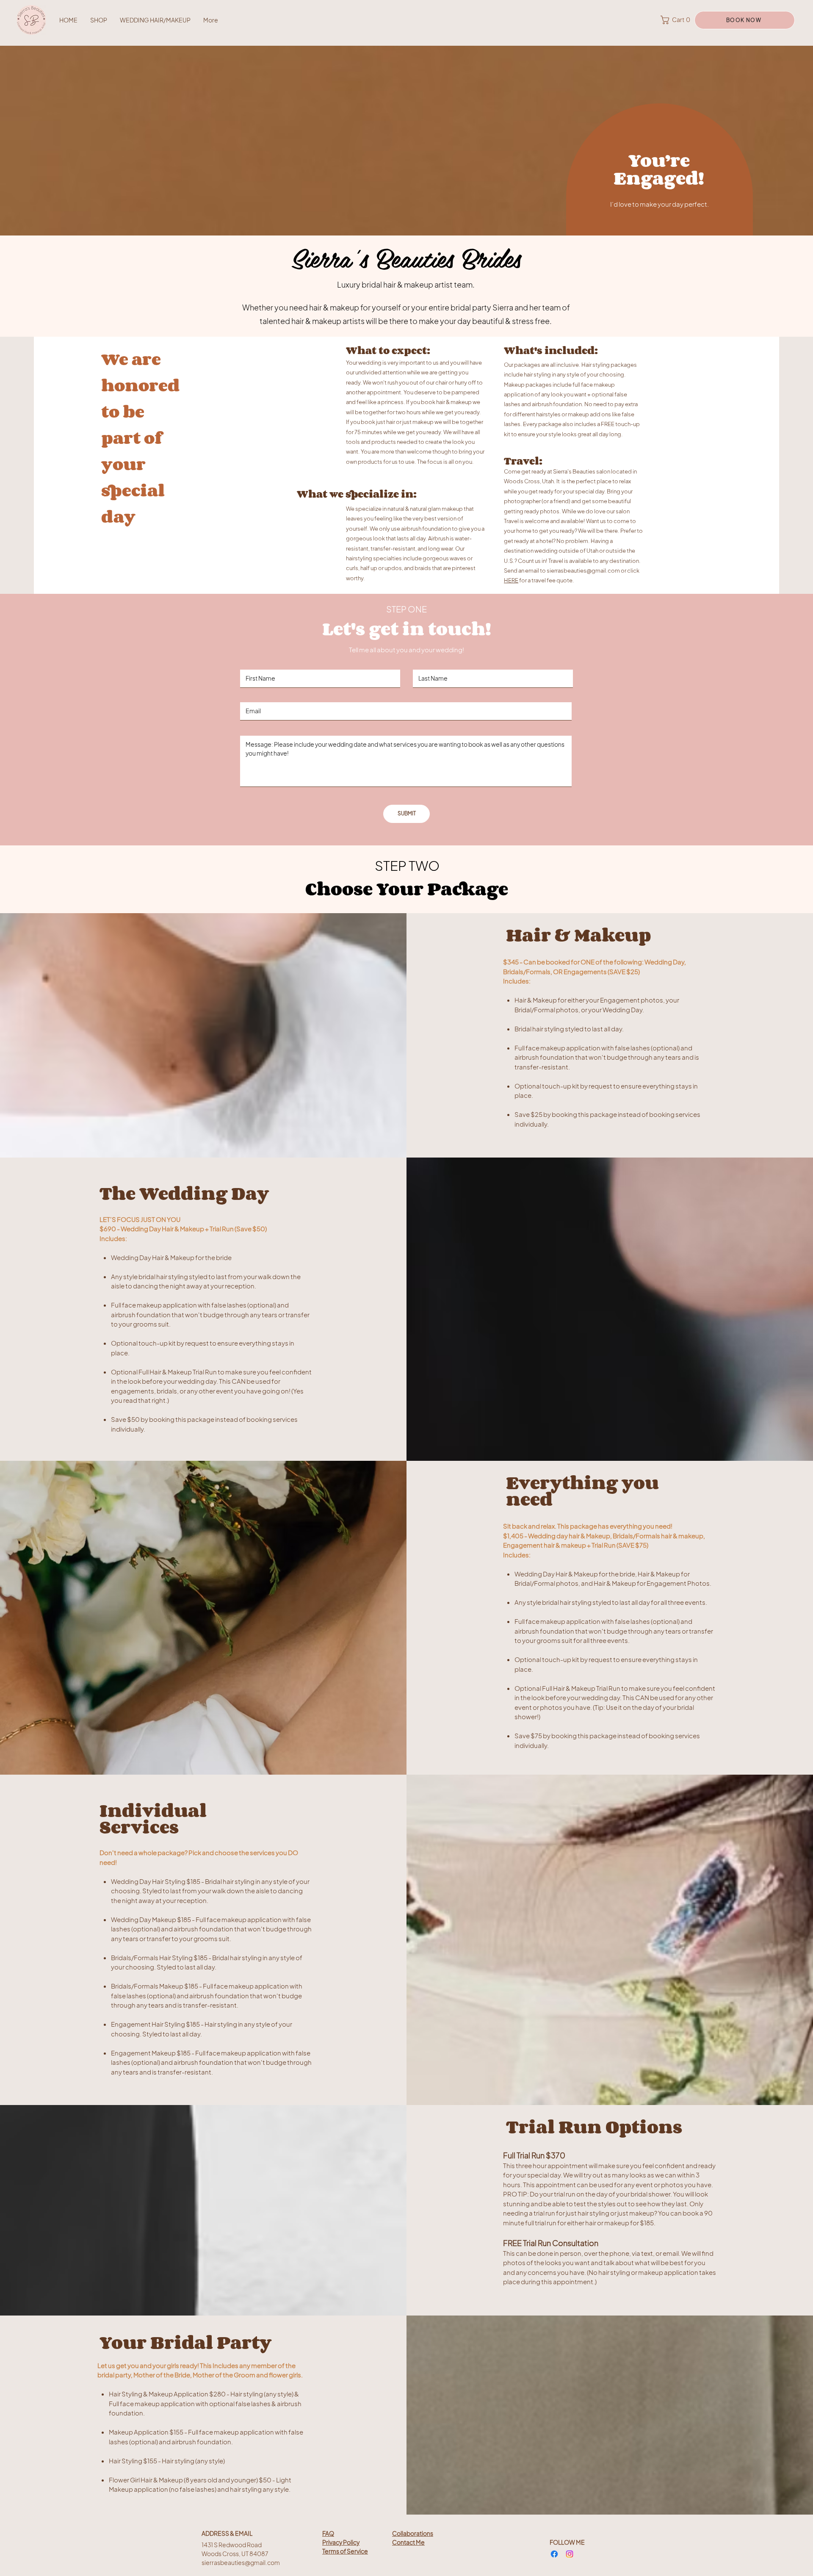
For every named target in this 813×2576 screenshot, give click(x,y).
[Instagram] (570, 2554)
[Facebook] (554, 2554)
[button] (676, 20)
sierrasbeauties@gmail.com (583, 571)
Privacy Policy (341, 2542)
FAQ (328, 2533)
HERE (511, 580)
